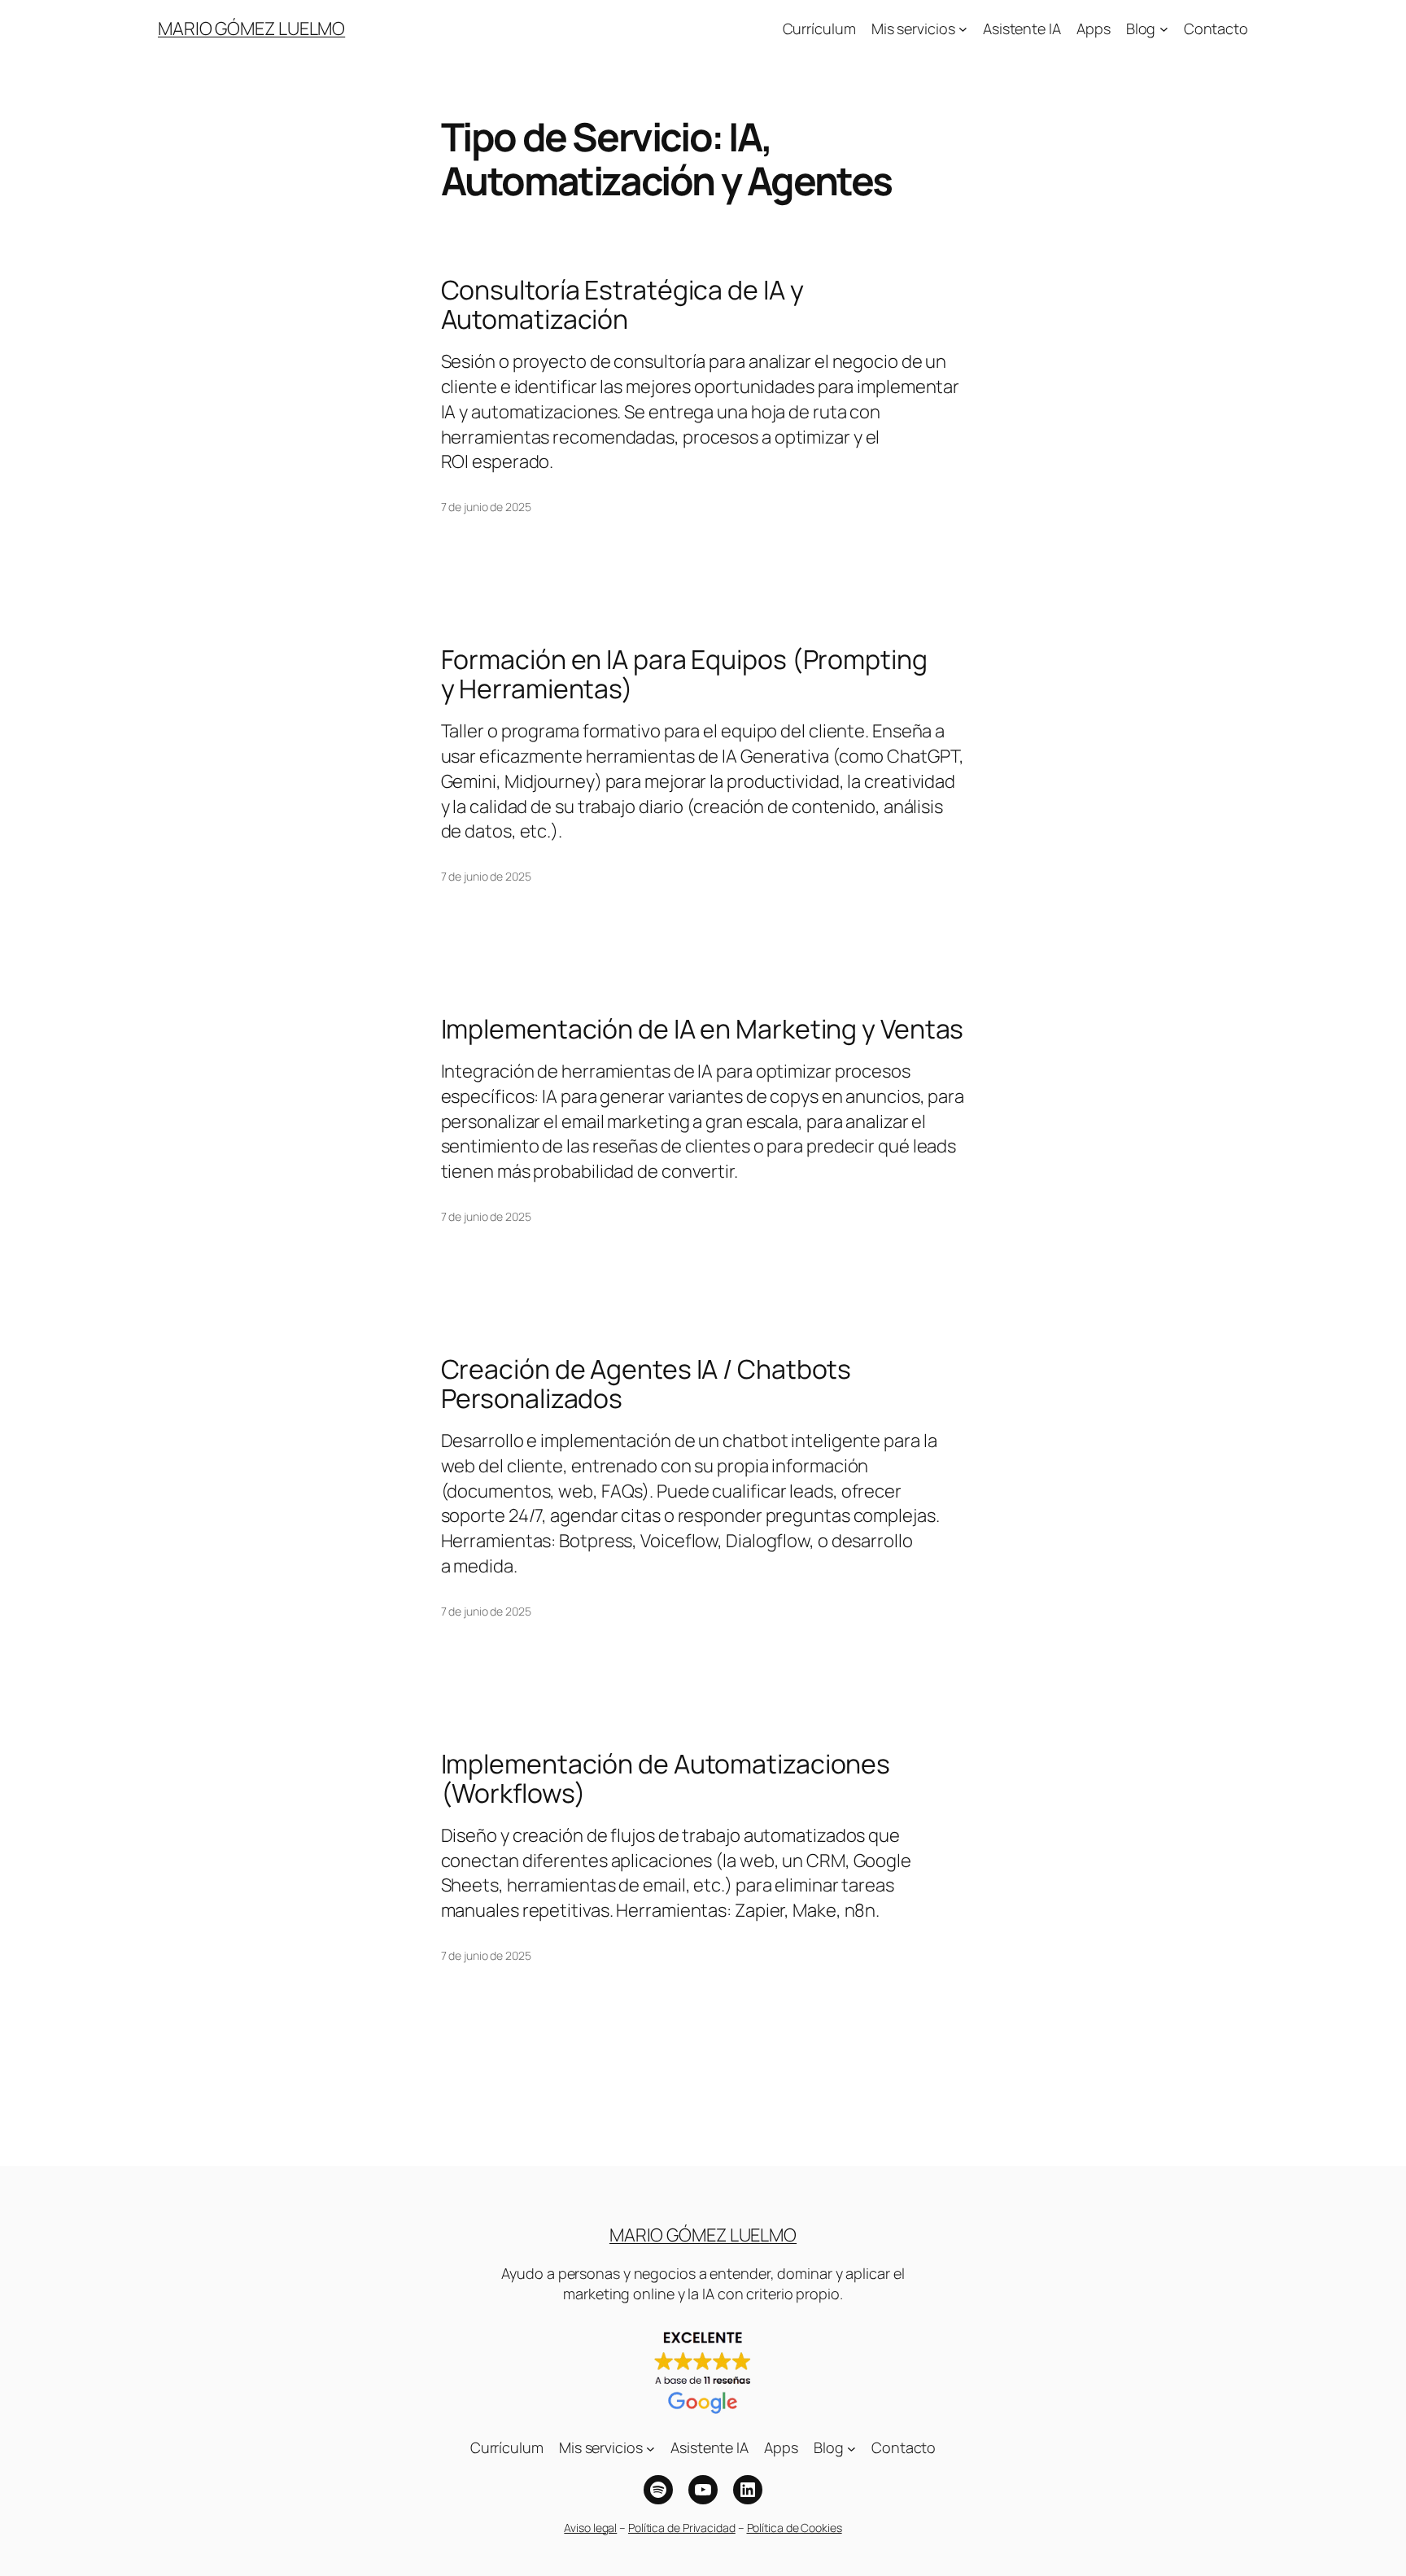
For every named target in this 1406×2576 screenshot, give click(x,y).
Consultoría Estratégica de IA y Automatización (622, 304)
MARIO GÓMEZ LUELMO (251, 28)
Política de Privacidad (682, 2528)
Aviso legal (590, 2528)
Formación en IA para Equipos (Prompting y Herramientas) (684, 674)
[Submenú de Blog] (1164, 29)
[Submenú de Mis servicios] (963, 29)
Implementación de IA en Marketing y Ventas (703, 1029)
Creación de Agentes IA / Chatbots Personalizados (646, 1384)
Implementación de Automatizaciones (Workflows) (666, 1778)
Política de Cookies (795, 2528)
